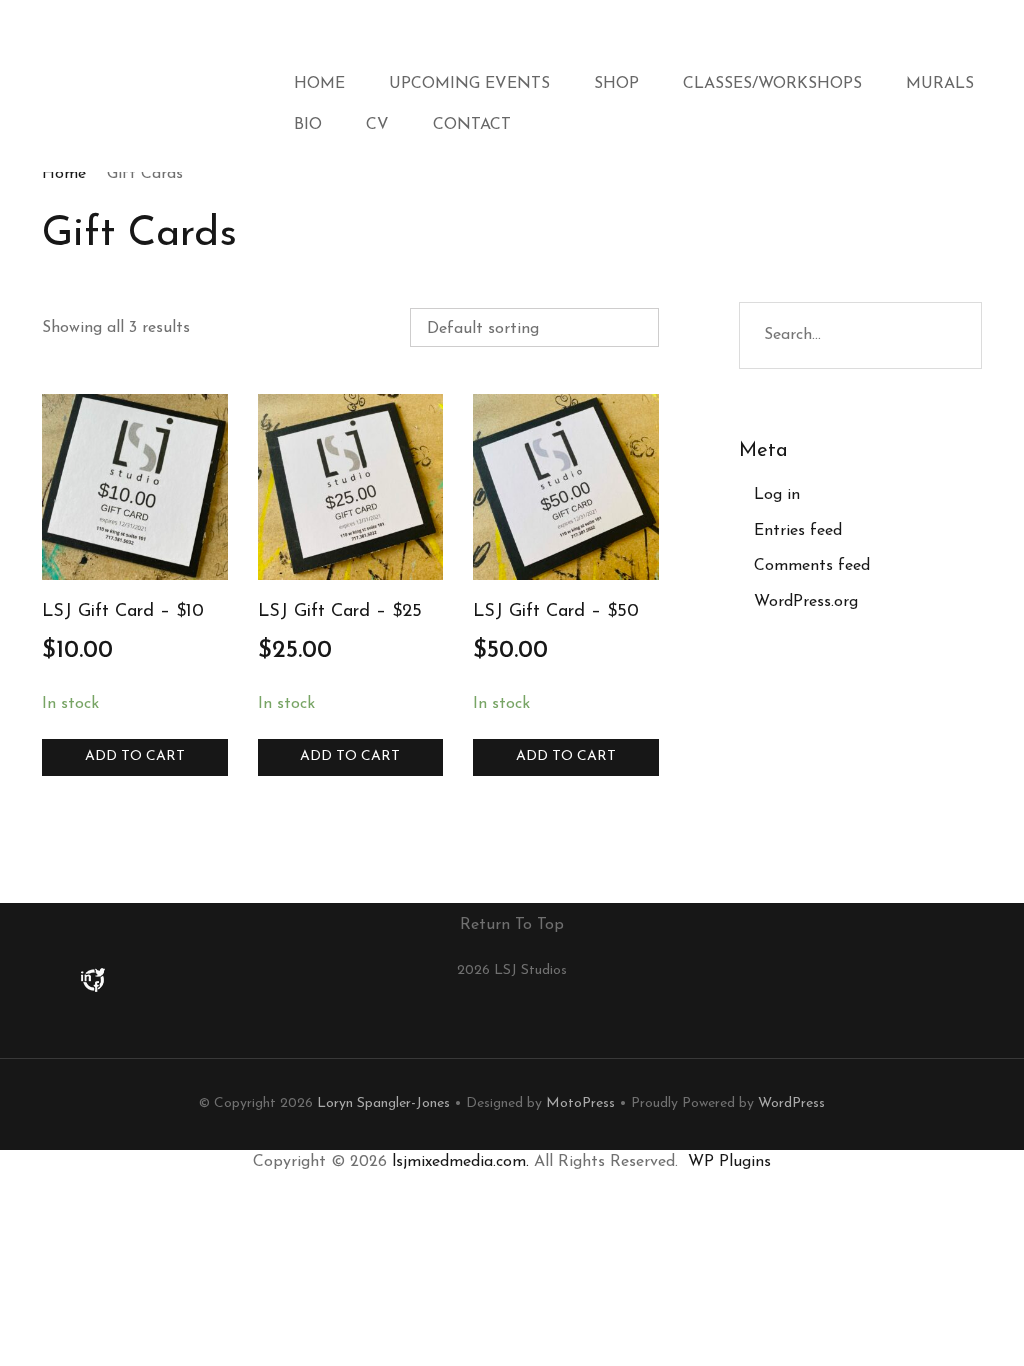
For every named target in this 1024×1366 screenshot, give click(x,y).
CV (377, 125)
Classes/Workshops (772, 84)
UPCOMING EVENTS (469, 84)
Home (319, 84)
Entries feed (798, 531)
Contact (472, 125)
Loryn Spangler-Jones (383, 1103)
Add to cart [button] (135, 756)
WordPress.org (806, 602)
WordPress (791, 1103)
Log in (777, 495)
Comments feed (812, 566)
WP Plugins (729, 1162)
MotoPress (580, 1103)
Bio (308, 125)
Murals (940, 84)
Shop (616, 84)
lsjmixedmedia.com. (460, 1162)
